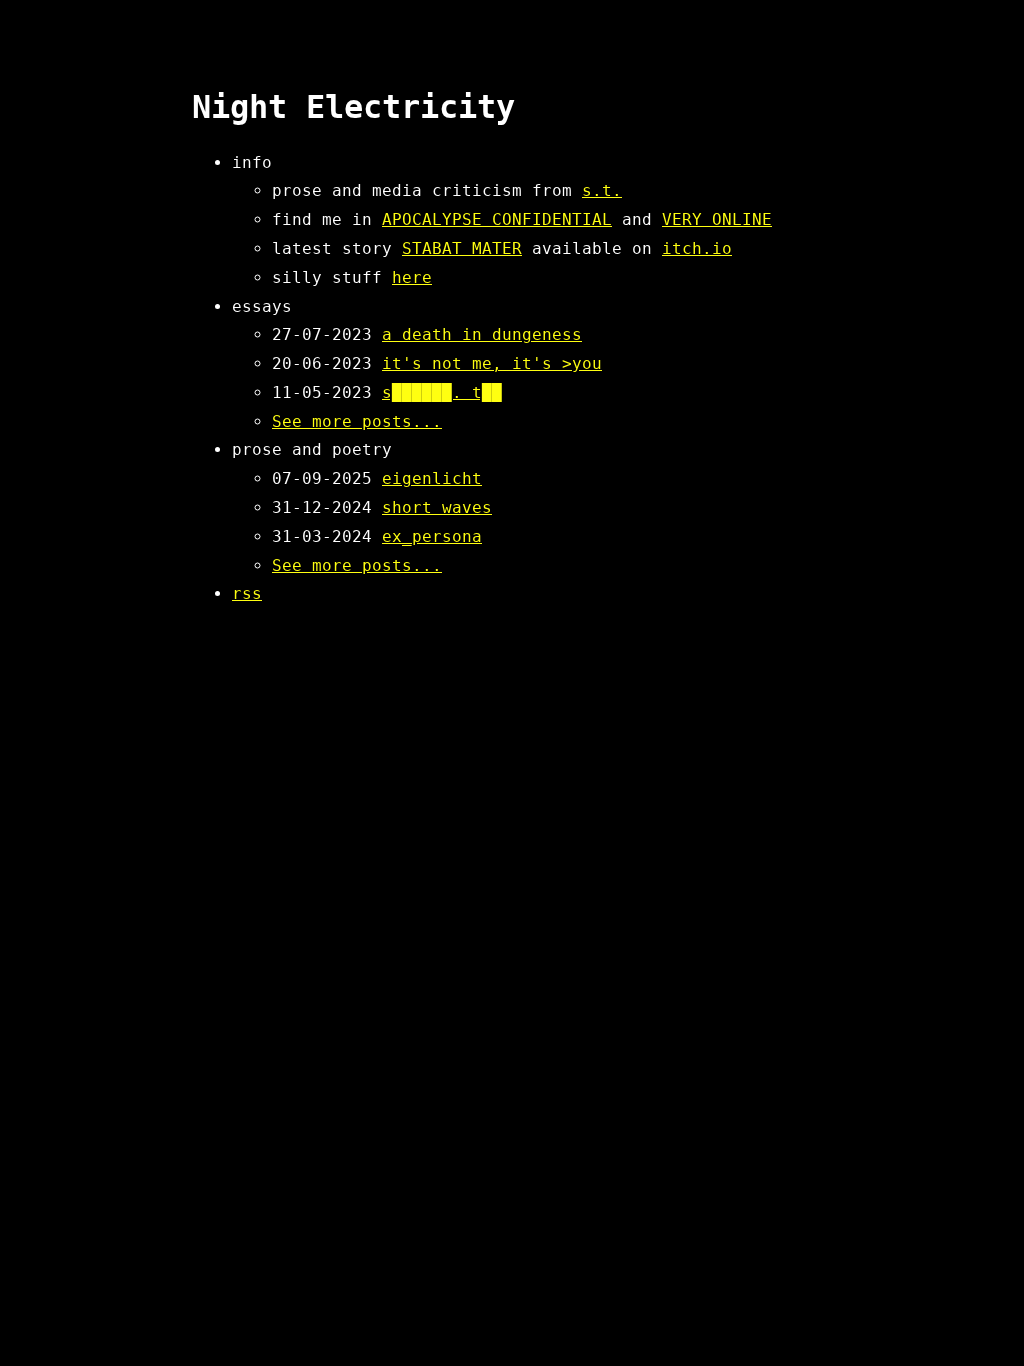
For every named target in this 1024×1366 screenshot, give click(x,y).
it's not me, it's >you (492, 363)
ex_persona (432, 536)
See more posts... (357, 421)
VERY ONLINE (717, 219)
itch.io (697, 248)
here (412, 277)
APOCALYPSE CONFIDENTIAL (497, 219)
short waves (437, 507)
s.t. (602, 190)
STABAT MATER (462, 248)
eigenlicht (432, 478)
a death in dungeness (482, 334)
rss (247, 593)
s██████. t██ (442, 392)
